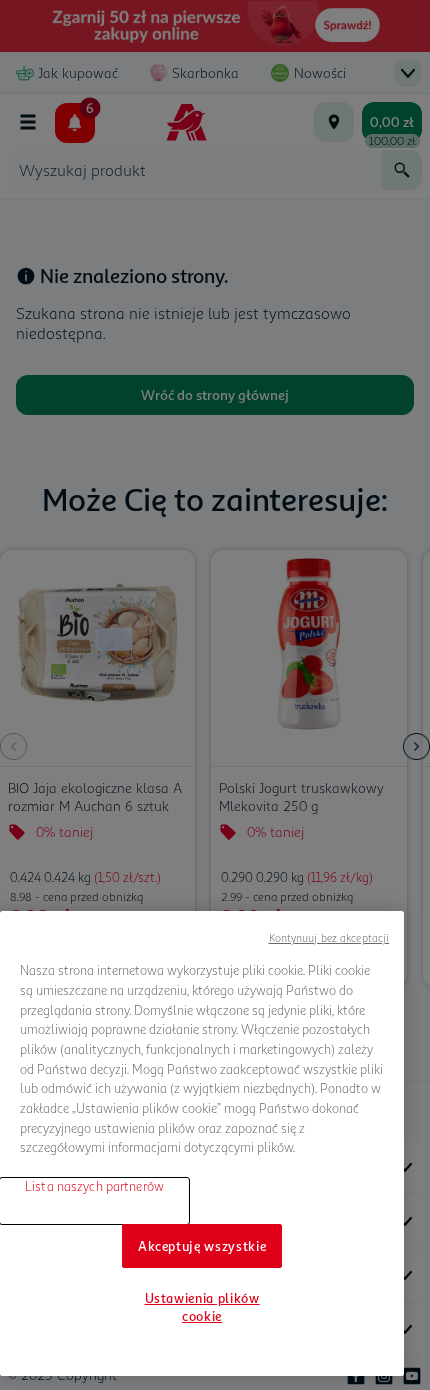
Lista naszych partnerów (94, 1186)
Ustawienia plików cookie (202, 1307)
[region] (202, 1143)
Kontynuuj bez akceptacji (329, 937)
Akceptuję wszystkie (202, 1246)
